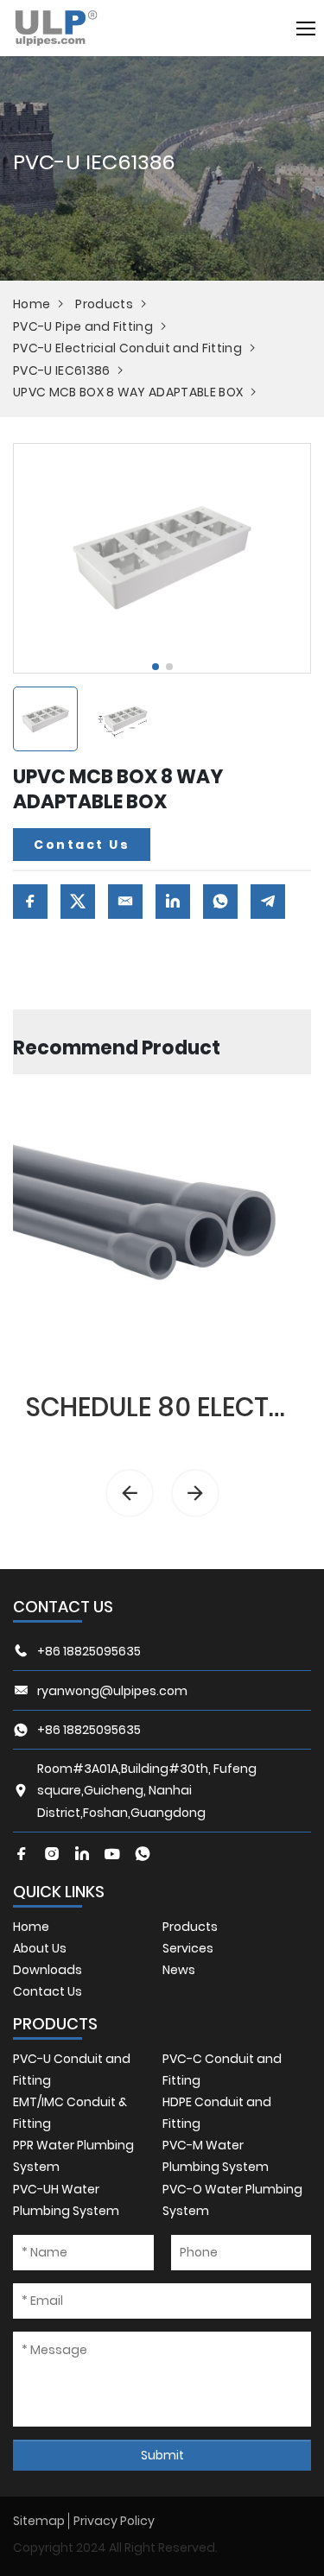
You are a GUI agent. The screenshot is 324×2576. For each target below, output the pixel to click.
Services (188, 1948)
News (179, 1970)
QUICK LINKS (59, 1892)
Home (32, 304)
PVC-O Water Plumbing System (232, 2200)
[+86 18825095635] (143, 1854)
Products (104, 304)
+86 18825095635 (89, 1651)
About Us (40, 1948)
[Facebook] (22, 1854)
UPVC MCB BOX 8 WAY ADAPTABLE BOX (128, 392)
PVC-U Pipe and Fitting (83, 326)
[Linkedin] (82, 1854)
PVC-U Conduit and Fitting (72, 2070)
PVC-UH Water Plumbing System (66, 2200)
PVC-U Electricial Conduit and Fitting (127, 348)
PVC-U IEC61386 (61, 370)
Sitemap (39, 2521)
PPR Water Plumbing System (73, 2156)
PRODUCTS (55, 2024)
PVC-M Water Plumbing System (216, 2156)
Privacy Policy (114, 2521)
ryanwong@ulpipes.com (112, 1691)
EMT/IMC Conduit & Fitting (70, 2113)
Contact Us (82, 845)
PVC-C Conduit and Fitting (222, 2070)
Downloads (48, 1970)
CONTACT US (63, 1607)
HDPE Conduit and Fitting (217, 2113)
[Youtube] (112, 1854)
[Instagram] (52, 1854)
